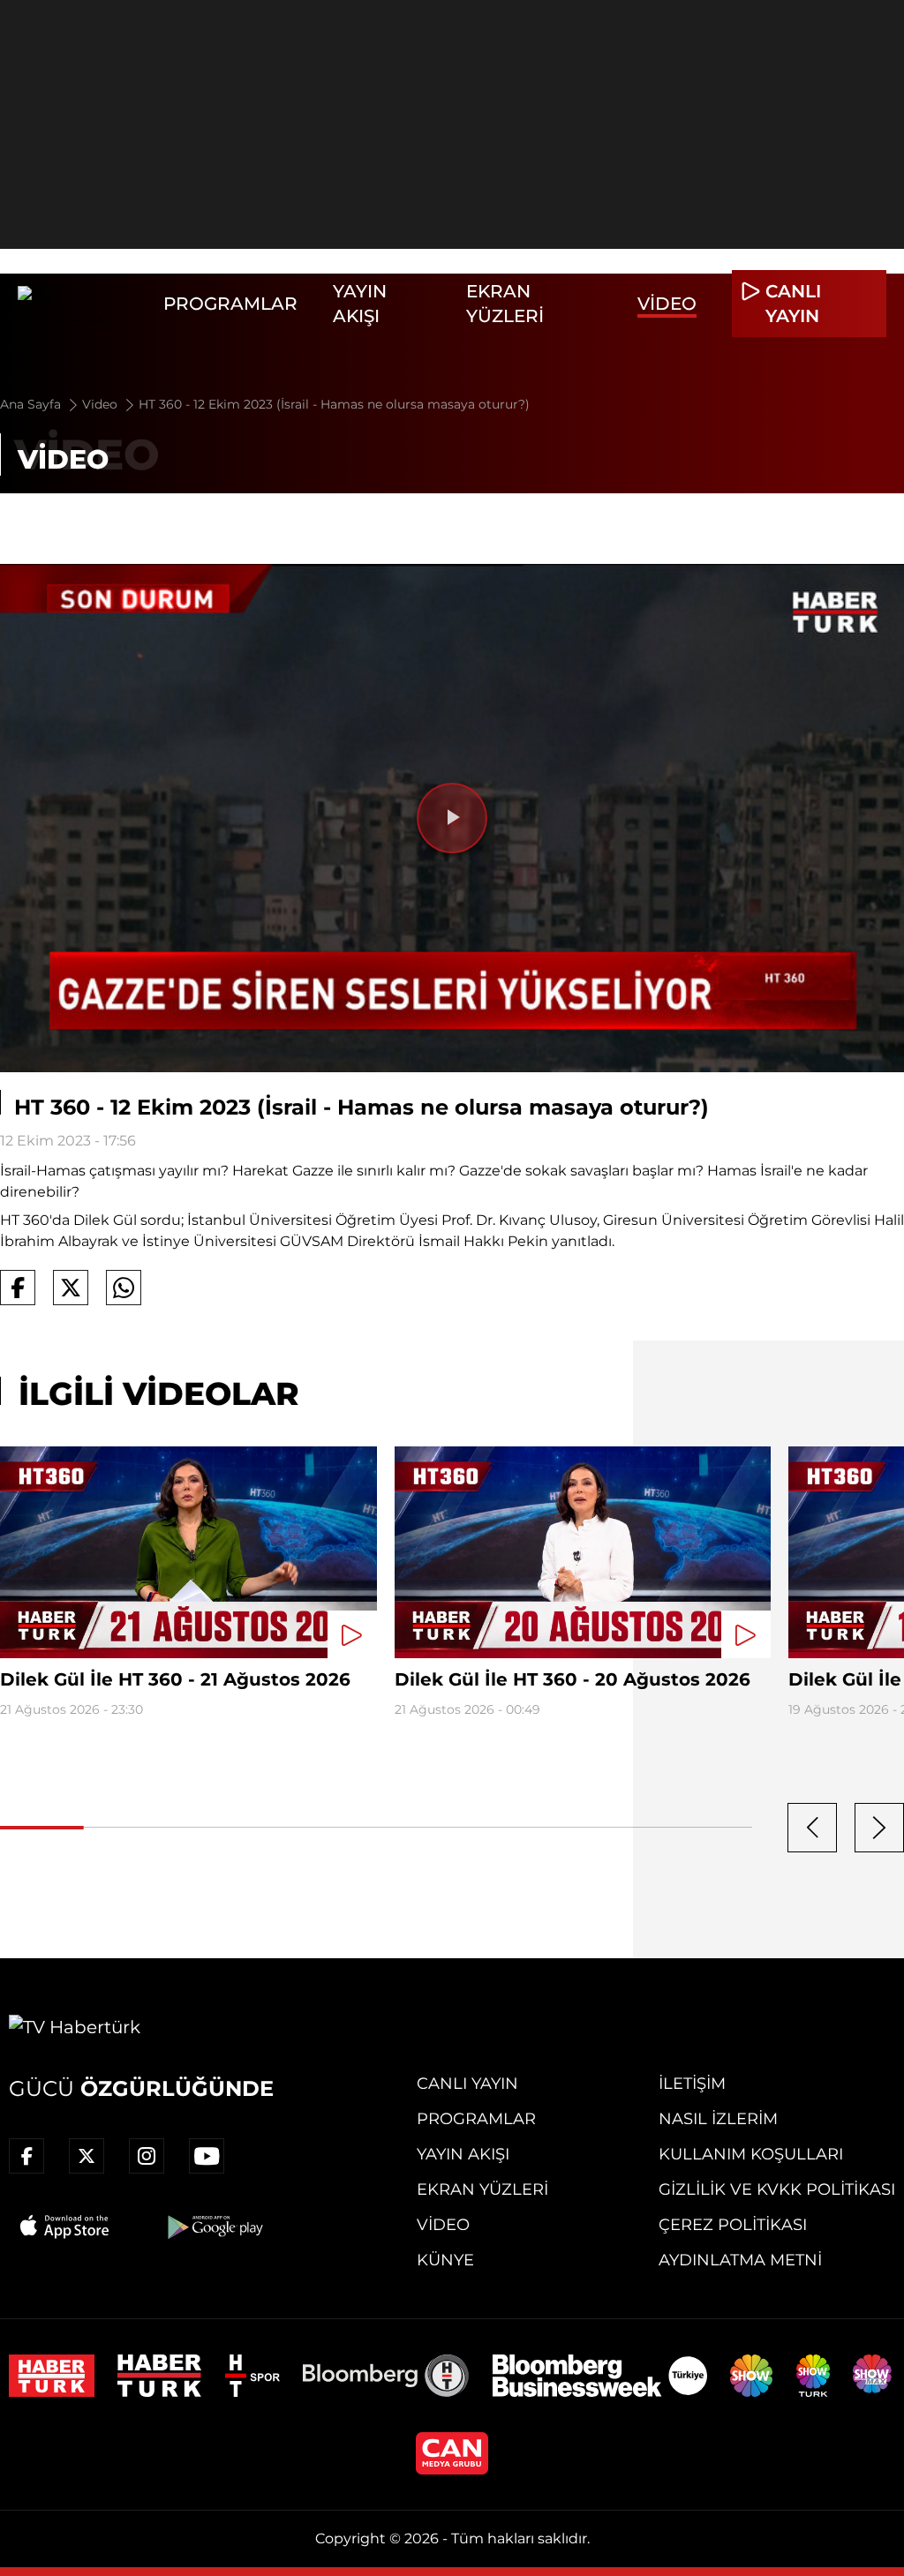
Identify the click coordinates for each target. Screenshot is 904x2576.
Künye (445, 2260)
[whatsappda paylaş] (124, 1288)
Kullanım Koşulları (751, 2154)
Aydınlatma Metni (740, 2260)
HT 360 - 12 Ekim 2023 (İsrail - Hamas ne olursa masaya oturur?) (334, 404)
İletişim (692, 2084)
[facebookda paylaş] (18, 1288)
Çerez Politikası (733, 2225)
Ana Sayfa (32, 404)
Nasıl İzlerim (718, 2119)
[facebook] (26, 2156)
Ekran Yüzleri (482, 2189)
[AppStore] (65, 2227)
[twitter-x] (87, 2156)
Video (667, 304)
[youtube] (207, 2156)
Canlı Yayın (467, 2084)
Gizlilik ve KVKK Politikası (777, 2189)
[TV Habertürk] (82, 304)
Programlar (230, 304)
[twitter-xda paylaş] (71, 1288)
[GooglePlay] (214, 2227)
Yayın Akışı (463, 2154)
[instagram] (147, 2156)
